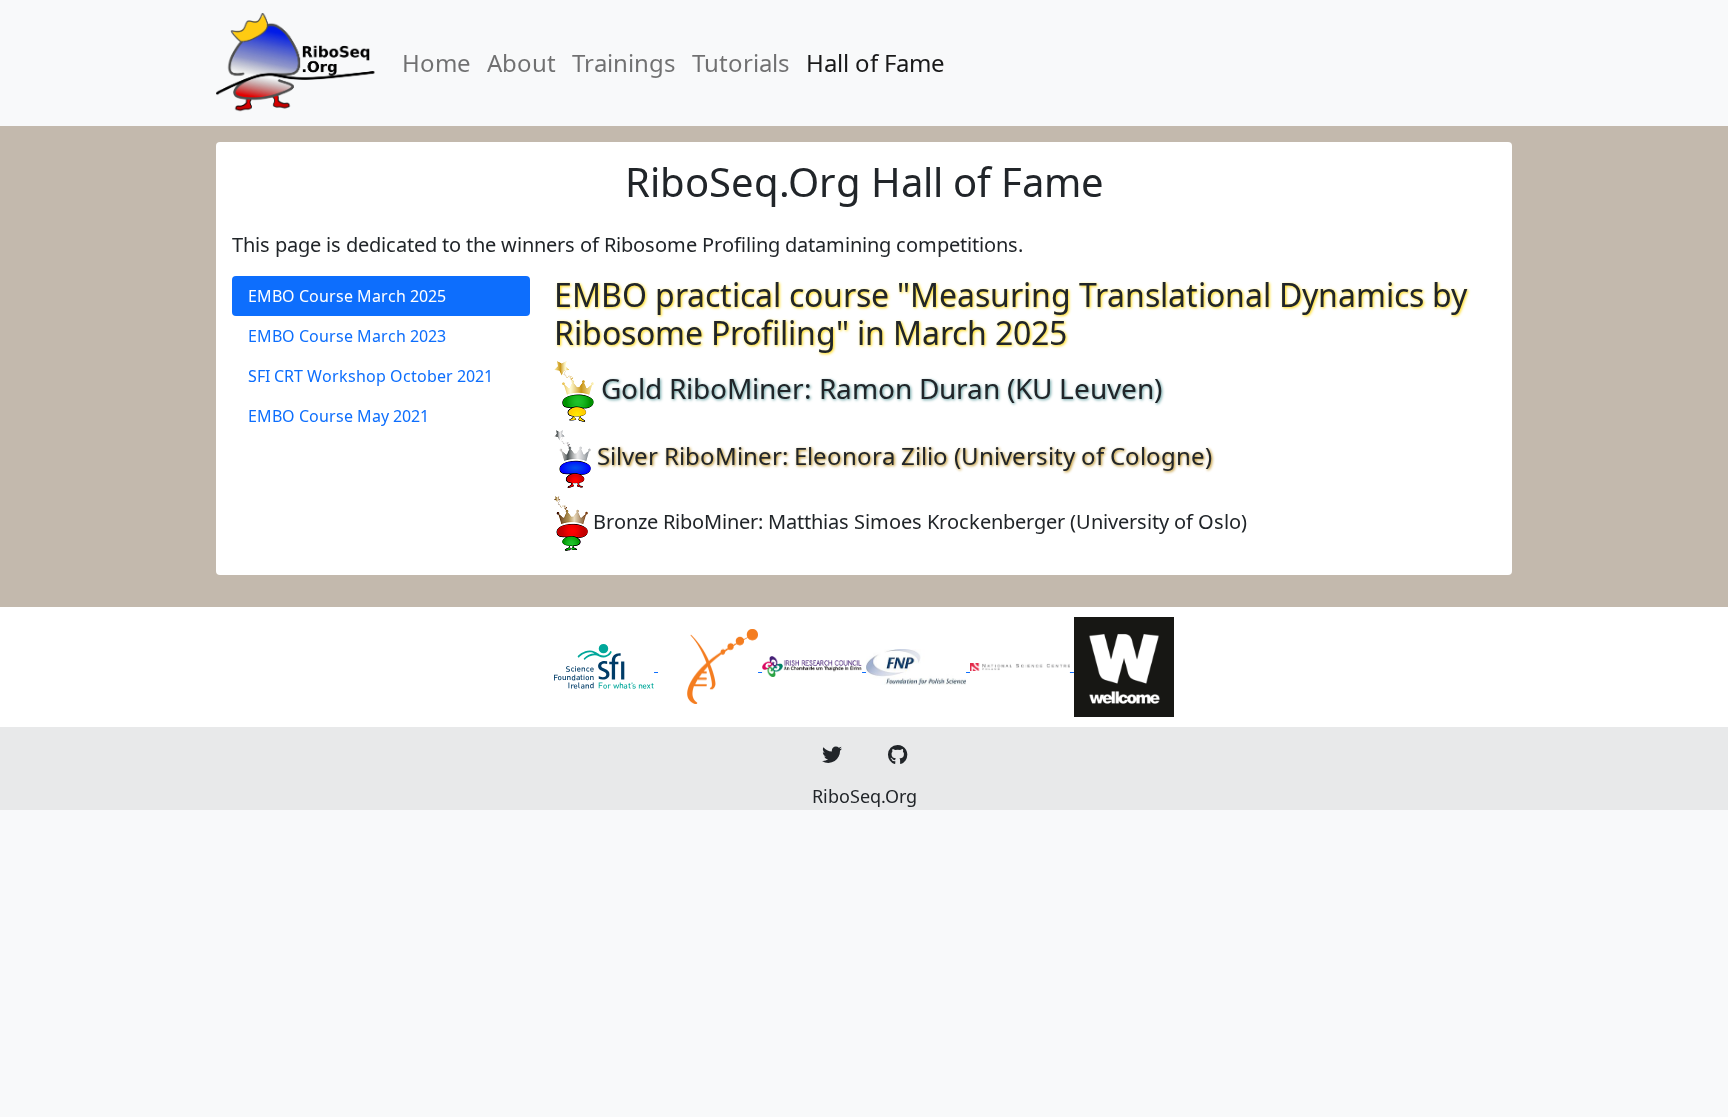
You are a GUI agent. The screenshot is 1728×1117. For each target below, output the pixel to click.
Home (436, 62)
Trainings (624, 62)
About (521, 62)
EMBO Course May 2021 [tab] (338, 416)
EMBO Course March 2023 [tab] (347, 336)
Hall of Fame (875, 62)
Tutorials (741, 62)
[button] (832, 755)
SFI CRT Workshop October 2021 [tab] (370, 376)
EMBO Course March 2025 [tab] (347, 296)
